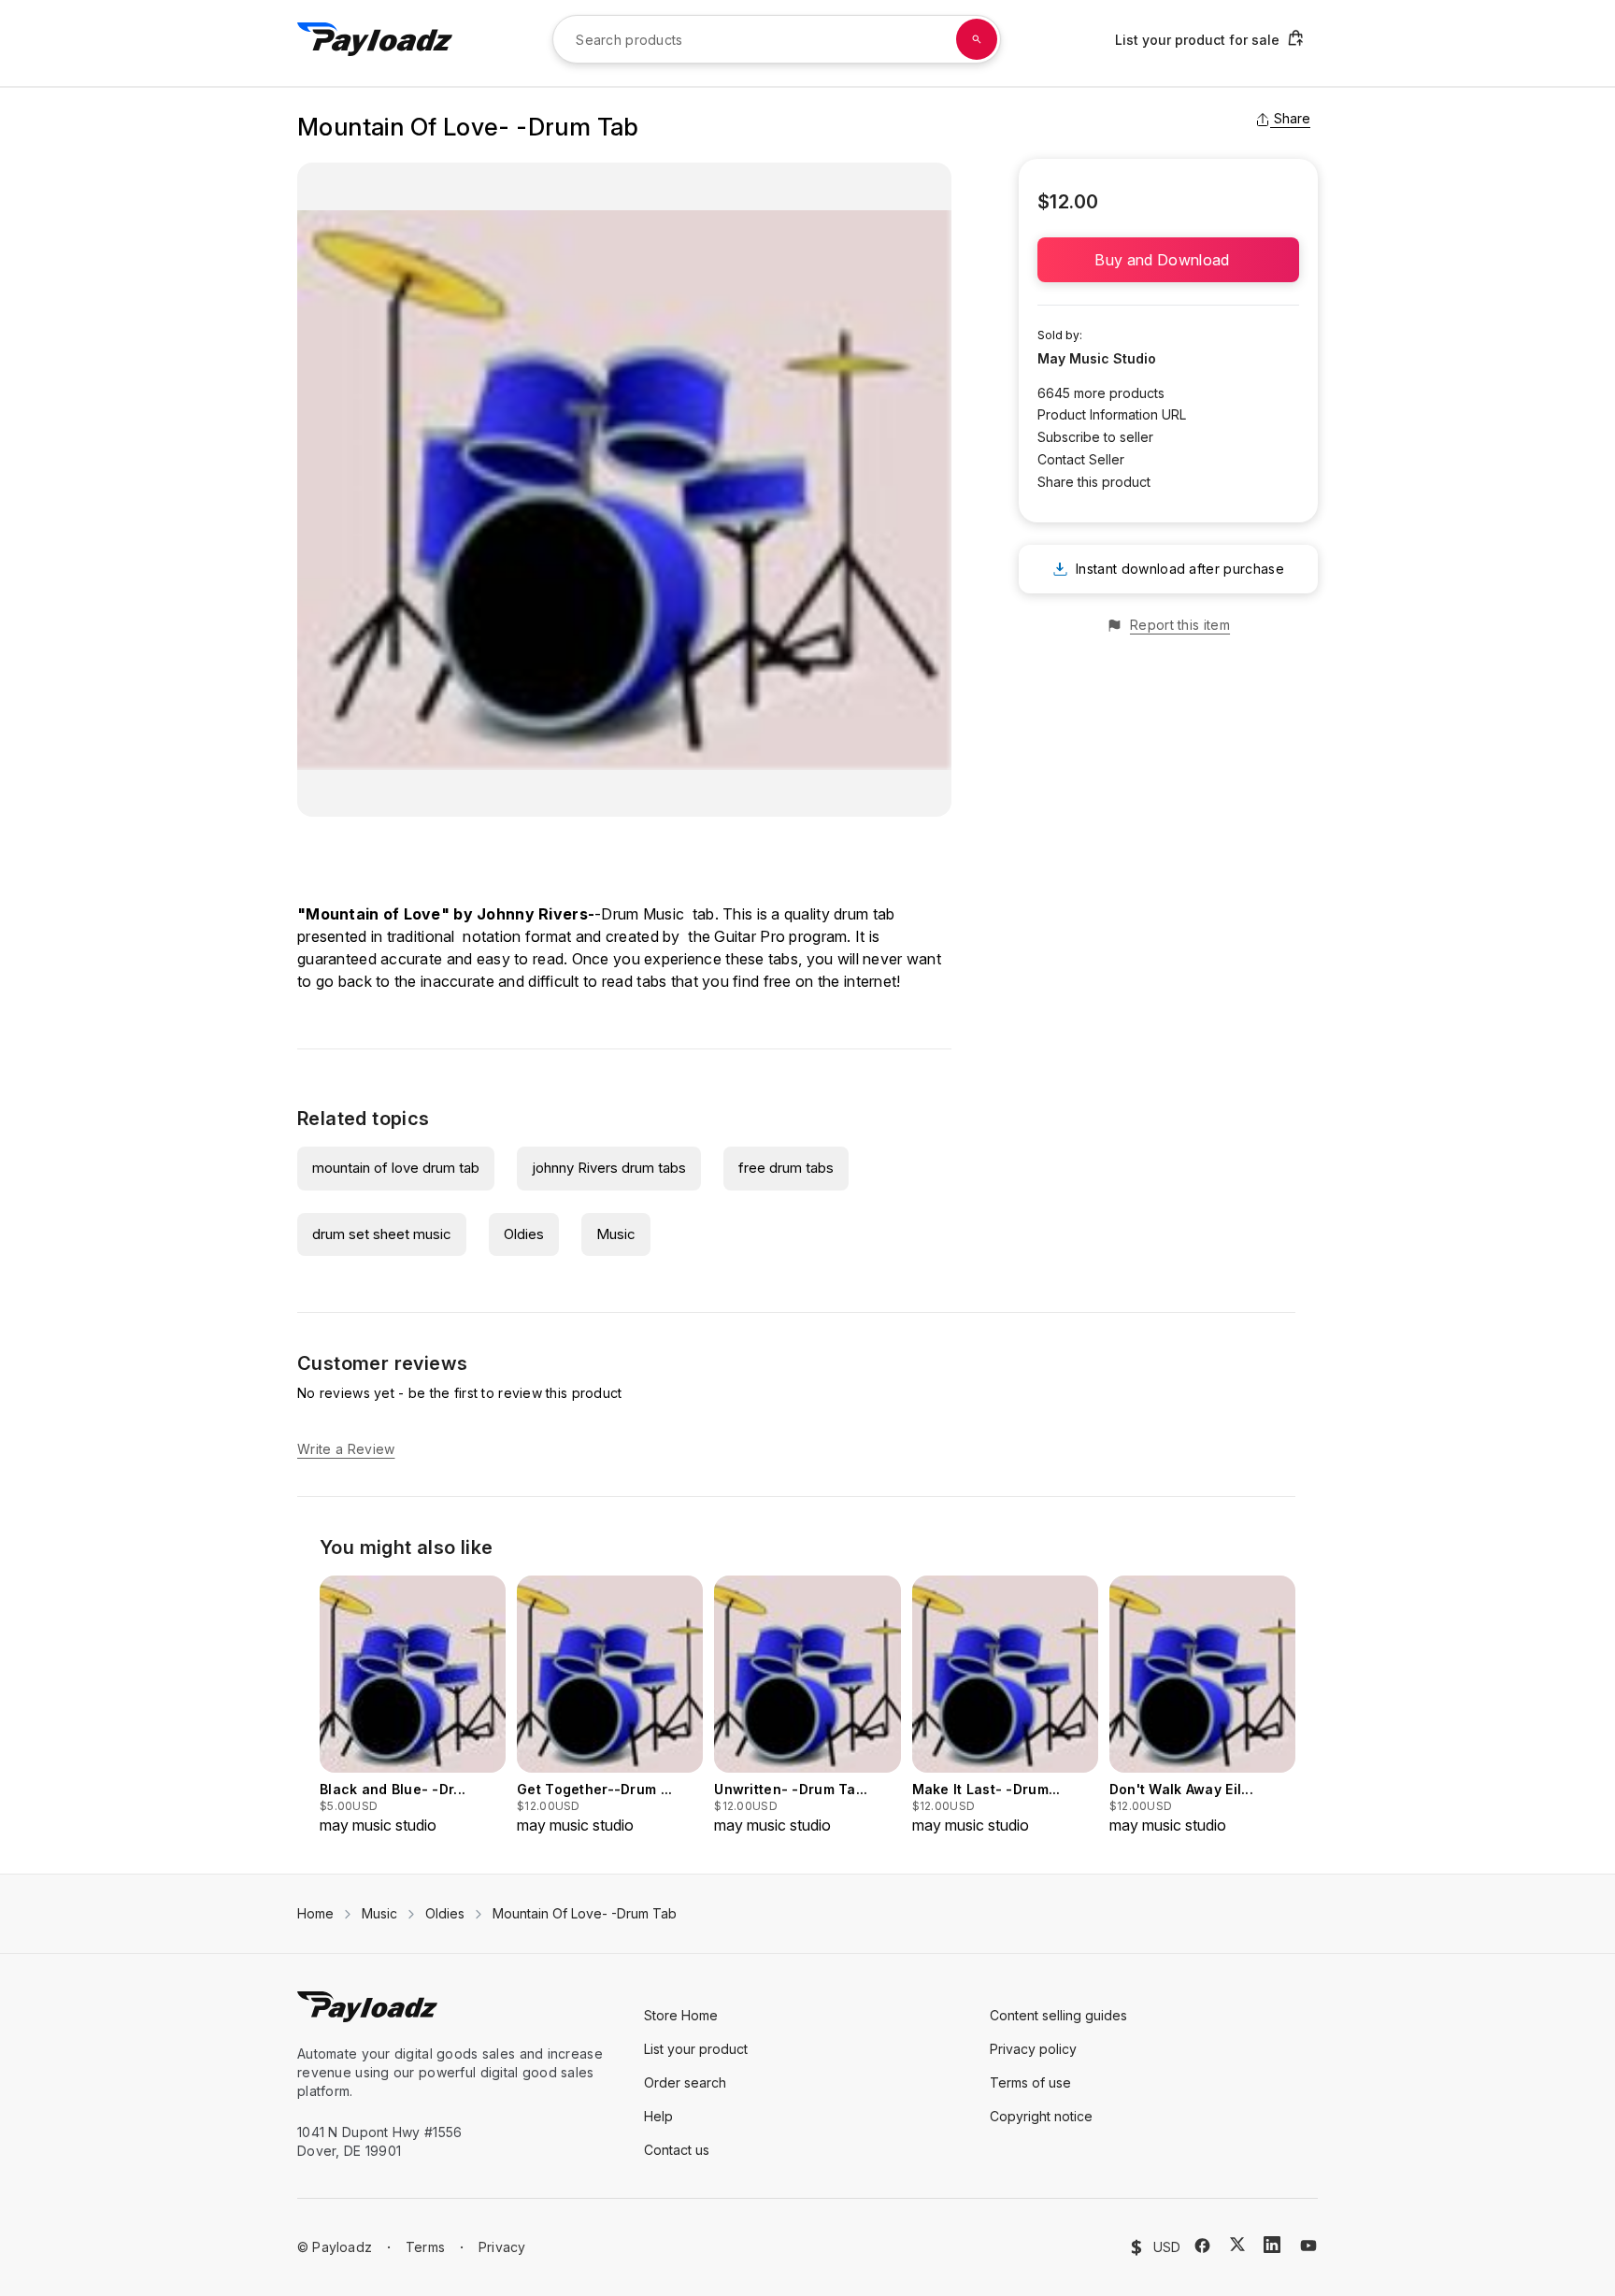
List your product (696, 2049)
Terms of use (1030, 2082)
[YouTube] (1308, 2246)
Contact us (677, 2150)
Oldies (524, 1234)
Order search (685, 2082)
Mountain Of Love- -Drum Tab (585, 1913)
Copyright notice (1041, 2116)
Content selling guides (1058, 2015)
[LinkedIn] (1272, 2245)
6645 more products (1101, 393)
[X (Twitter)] (1237, 2244)
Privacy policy (1033, 2049)
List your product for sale (1197, 40)
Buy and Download (1168, 260)
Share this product (1094, 482)
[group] (413, 1706)
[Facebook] (1202, 2246)
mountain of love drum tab (396, 1168)
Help (658, 2116)
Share (1292, 118)
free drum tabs (786, 1168)
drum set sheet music (382, 1234)
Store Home (681, 2015)
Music (616, 1234)
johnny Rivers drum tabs (609, 1168)
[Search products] (977, 39)
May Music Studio (1097, 358)
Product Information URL (1112, 414)
